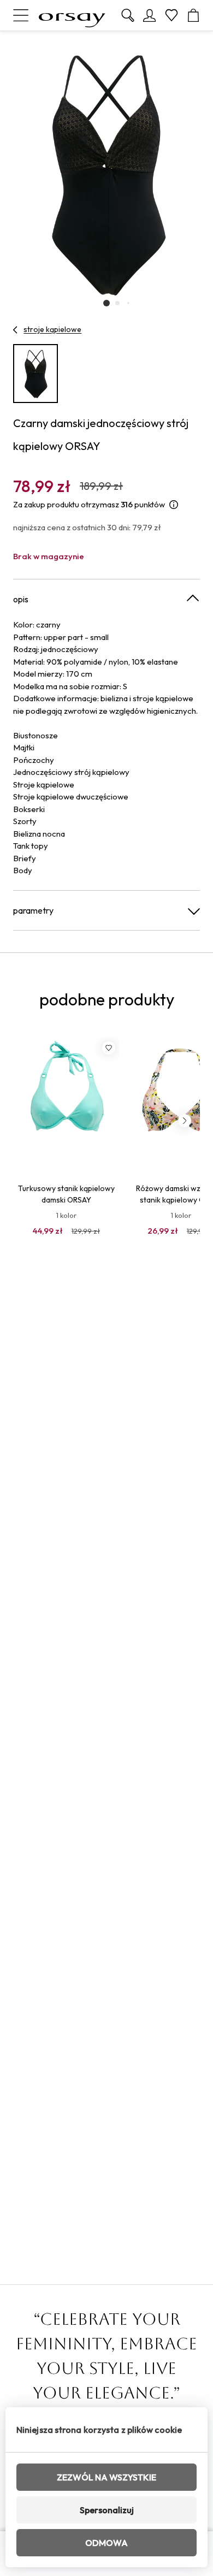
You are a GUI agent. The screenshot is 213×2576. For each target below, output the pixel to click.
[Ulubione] (171, 15)
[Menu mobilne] (21, 15)
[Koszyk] (193, 15)
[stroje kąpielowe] (16, 330)
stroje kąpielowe (52, 329)
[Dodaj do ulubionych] (109, 1048)
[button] (106, 303)
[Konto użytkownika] (150, 15)
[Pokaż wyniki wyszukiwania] (128, 15)
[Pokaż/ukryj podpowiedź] (174, 505)
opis (21, 599)
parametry (33, 910)
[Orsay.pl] (72, 15)
